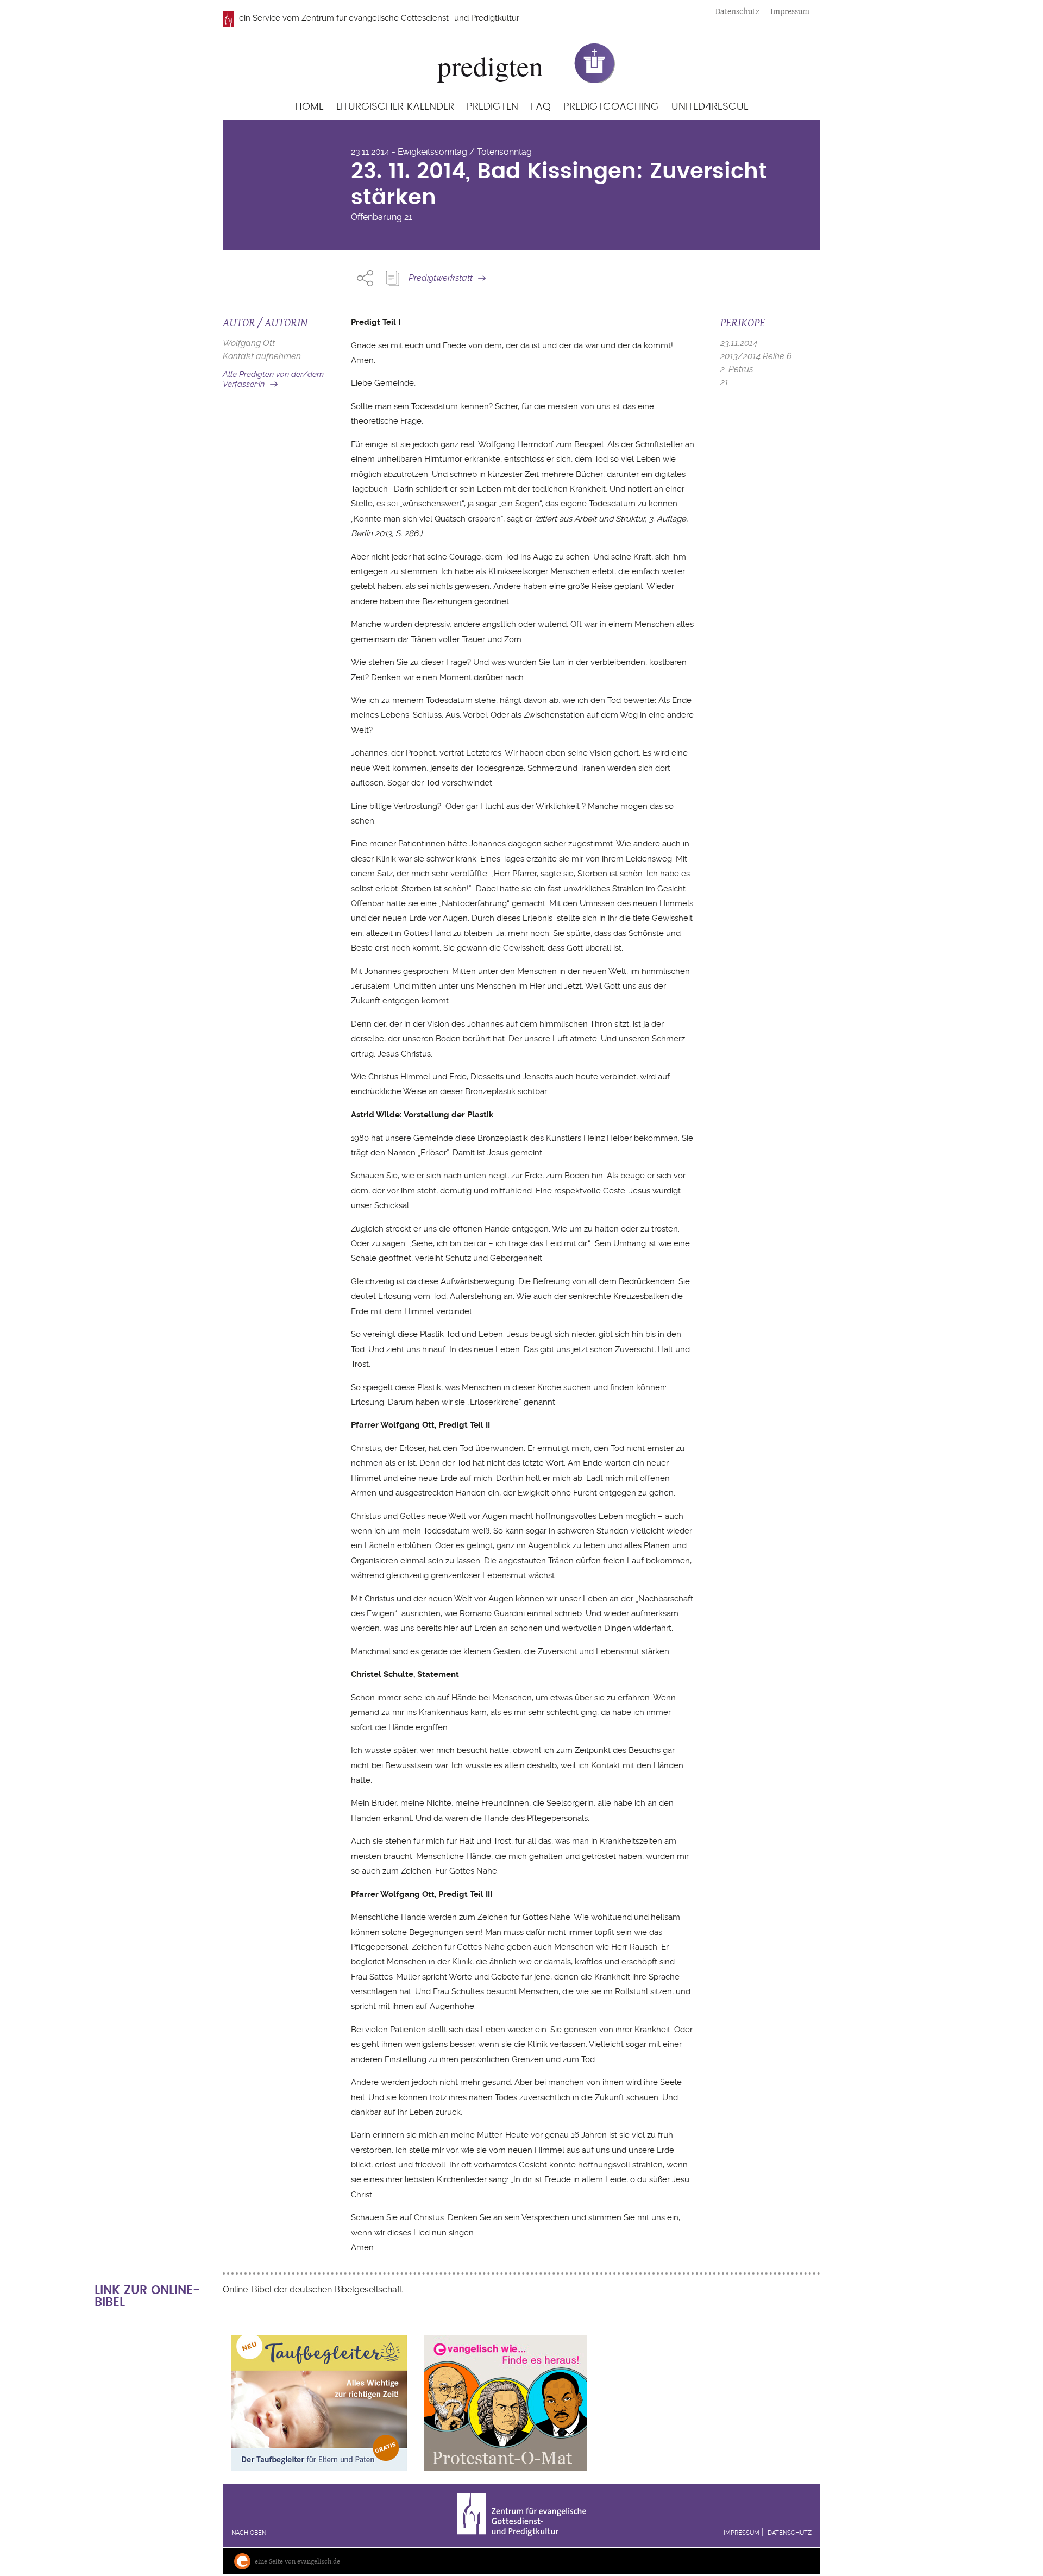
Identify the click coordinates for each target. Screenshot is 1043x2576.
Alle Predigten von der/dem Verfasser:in (273, 379)
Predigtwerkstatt (441, 278)
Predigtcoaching (611, 107)
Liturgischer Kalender (395, 107)
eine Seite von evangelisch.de (297, 2561)
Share (365, 278)
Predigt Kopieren (392, 278)
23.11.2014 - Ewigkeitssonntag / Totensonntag (441, 152)
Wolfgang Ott (249, 343)
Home (309, 107)
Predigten (492, 107)
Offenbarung (376, 217)
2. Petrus (737, 369)
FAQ (541, 107)
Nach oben (249, 2533)
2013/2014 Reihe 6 (756, 356)
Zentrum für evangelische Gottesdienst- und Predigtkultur (410, 18)
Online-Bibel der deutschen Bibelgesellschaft (313, 2289)
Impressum (790, 11)
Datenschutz (737, 11)
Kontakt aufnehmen (262, 356)
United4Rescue (710, 107)
